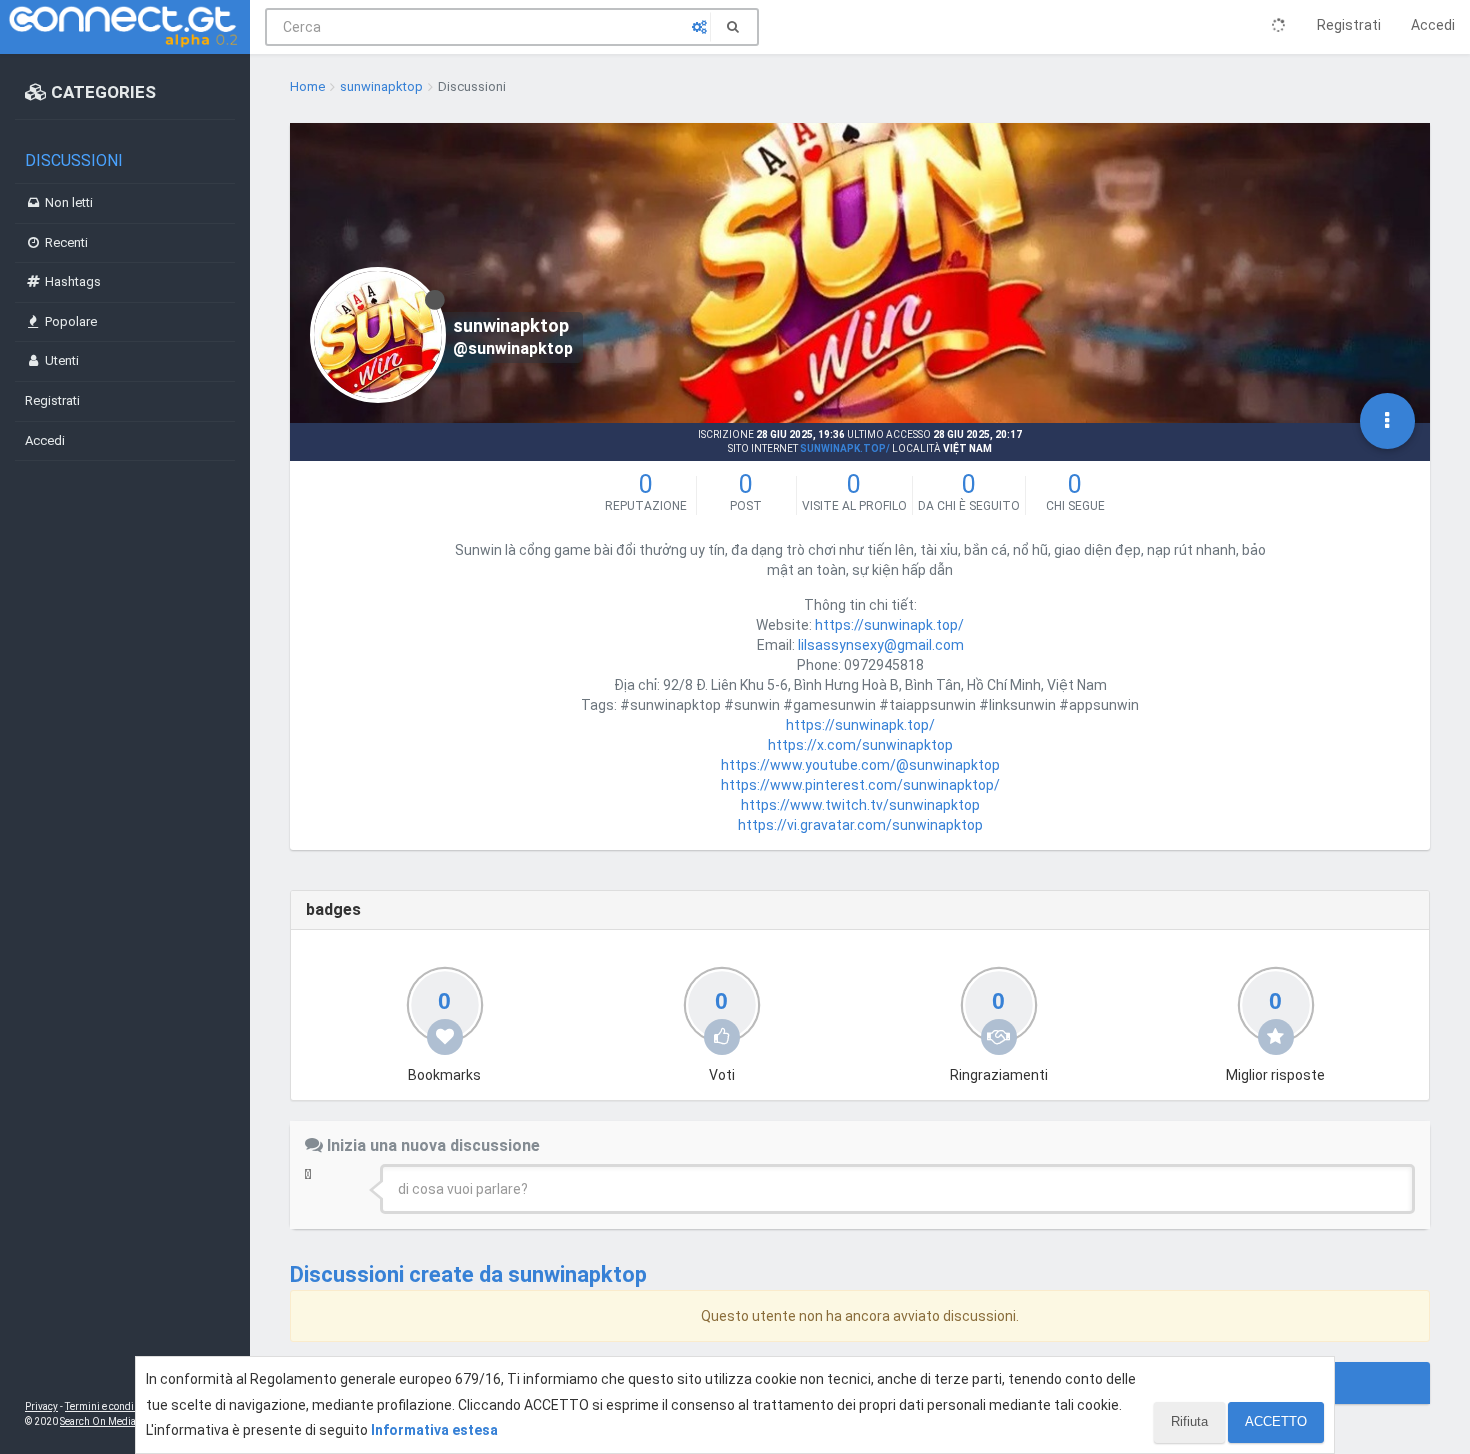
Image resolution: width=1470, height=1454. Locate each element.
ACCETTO (1276, 1421)
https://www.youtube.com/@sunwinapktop (860, 765)
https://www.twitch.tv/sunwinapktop (860, 805)
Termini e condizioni (111, 1406)
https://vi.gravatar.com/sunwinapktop (860, 825)
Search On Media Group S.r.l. (124, 1421)
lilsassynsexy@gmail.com (881, 645)
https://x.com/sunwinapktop (860, 745)
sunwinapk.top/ (845, 448)
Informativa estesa (434, 1430)
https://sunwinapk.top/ (889, 625)
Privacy (41, 1406)
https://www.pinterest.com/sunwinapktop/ (860, 785)
